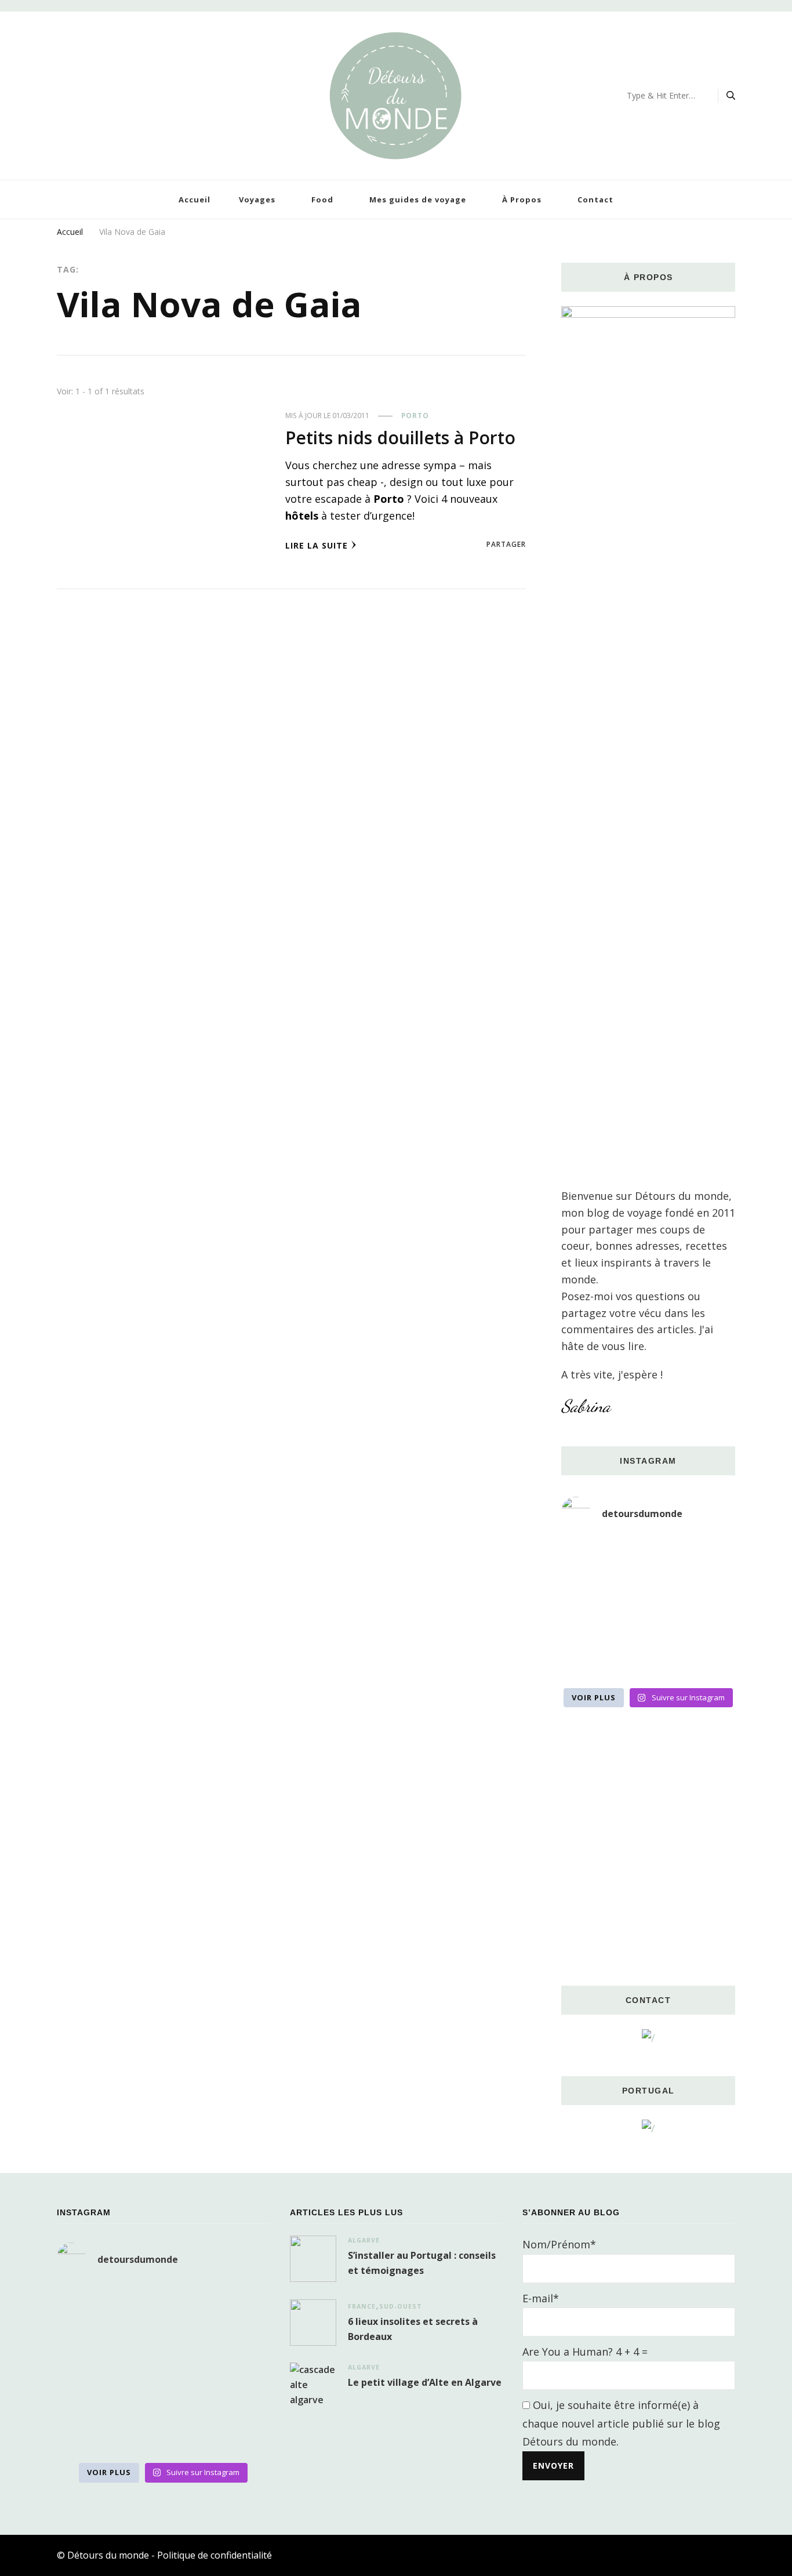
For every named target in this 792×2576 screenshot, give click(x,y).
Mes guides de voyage (418, 199)
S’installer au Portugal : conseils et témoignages (422, 2263)
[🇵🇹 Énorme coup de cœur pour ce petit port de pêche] (708, 1591)
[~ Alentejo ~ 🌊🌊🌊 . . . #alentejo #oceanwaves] (648, 1591)
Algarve (364, 2240)
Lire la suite (317, 545)
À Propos (522, 199)
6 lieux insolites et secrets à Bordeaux (413, 2329)
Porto (415, 416)
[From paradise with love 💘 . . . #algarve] (588, 1555)
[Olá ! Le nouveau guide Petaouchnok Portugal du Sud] (708, 1555)
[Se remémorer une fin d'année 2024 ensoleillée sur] (588, 1663)
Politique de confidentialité (215, 2555)
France (362, 2306)
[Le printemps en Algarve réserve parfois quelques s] (588, 1591)
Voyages (257, 199)
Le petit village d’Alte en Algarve (425, 2382)
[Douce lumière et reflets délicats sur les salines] (648, 1663)
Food (322, 199)
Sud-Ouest (401, 2306)
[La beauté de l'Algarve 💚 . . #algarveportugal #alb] (708, 1627)
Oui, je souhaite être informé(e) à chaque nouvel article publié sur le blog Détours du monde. (621, 2423)
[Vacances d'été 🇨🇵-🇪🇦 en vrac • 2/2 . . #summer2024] (708, 1663)
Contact (595, 199)
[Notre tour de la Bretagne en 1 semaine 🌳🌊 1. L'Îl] (588, 1627)
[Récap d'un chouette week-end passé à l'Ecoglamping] (648, 1555)
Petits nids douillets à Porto (400, 438)
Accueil (195, 199)
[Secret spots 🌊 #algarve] (648, 1627)
